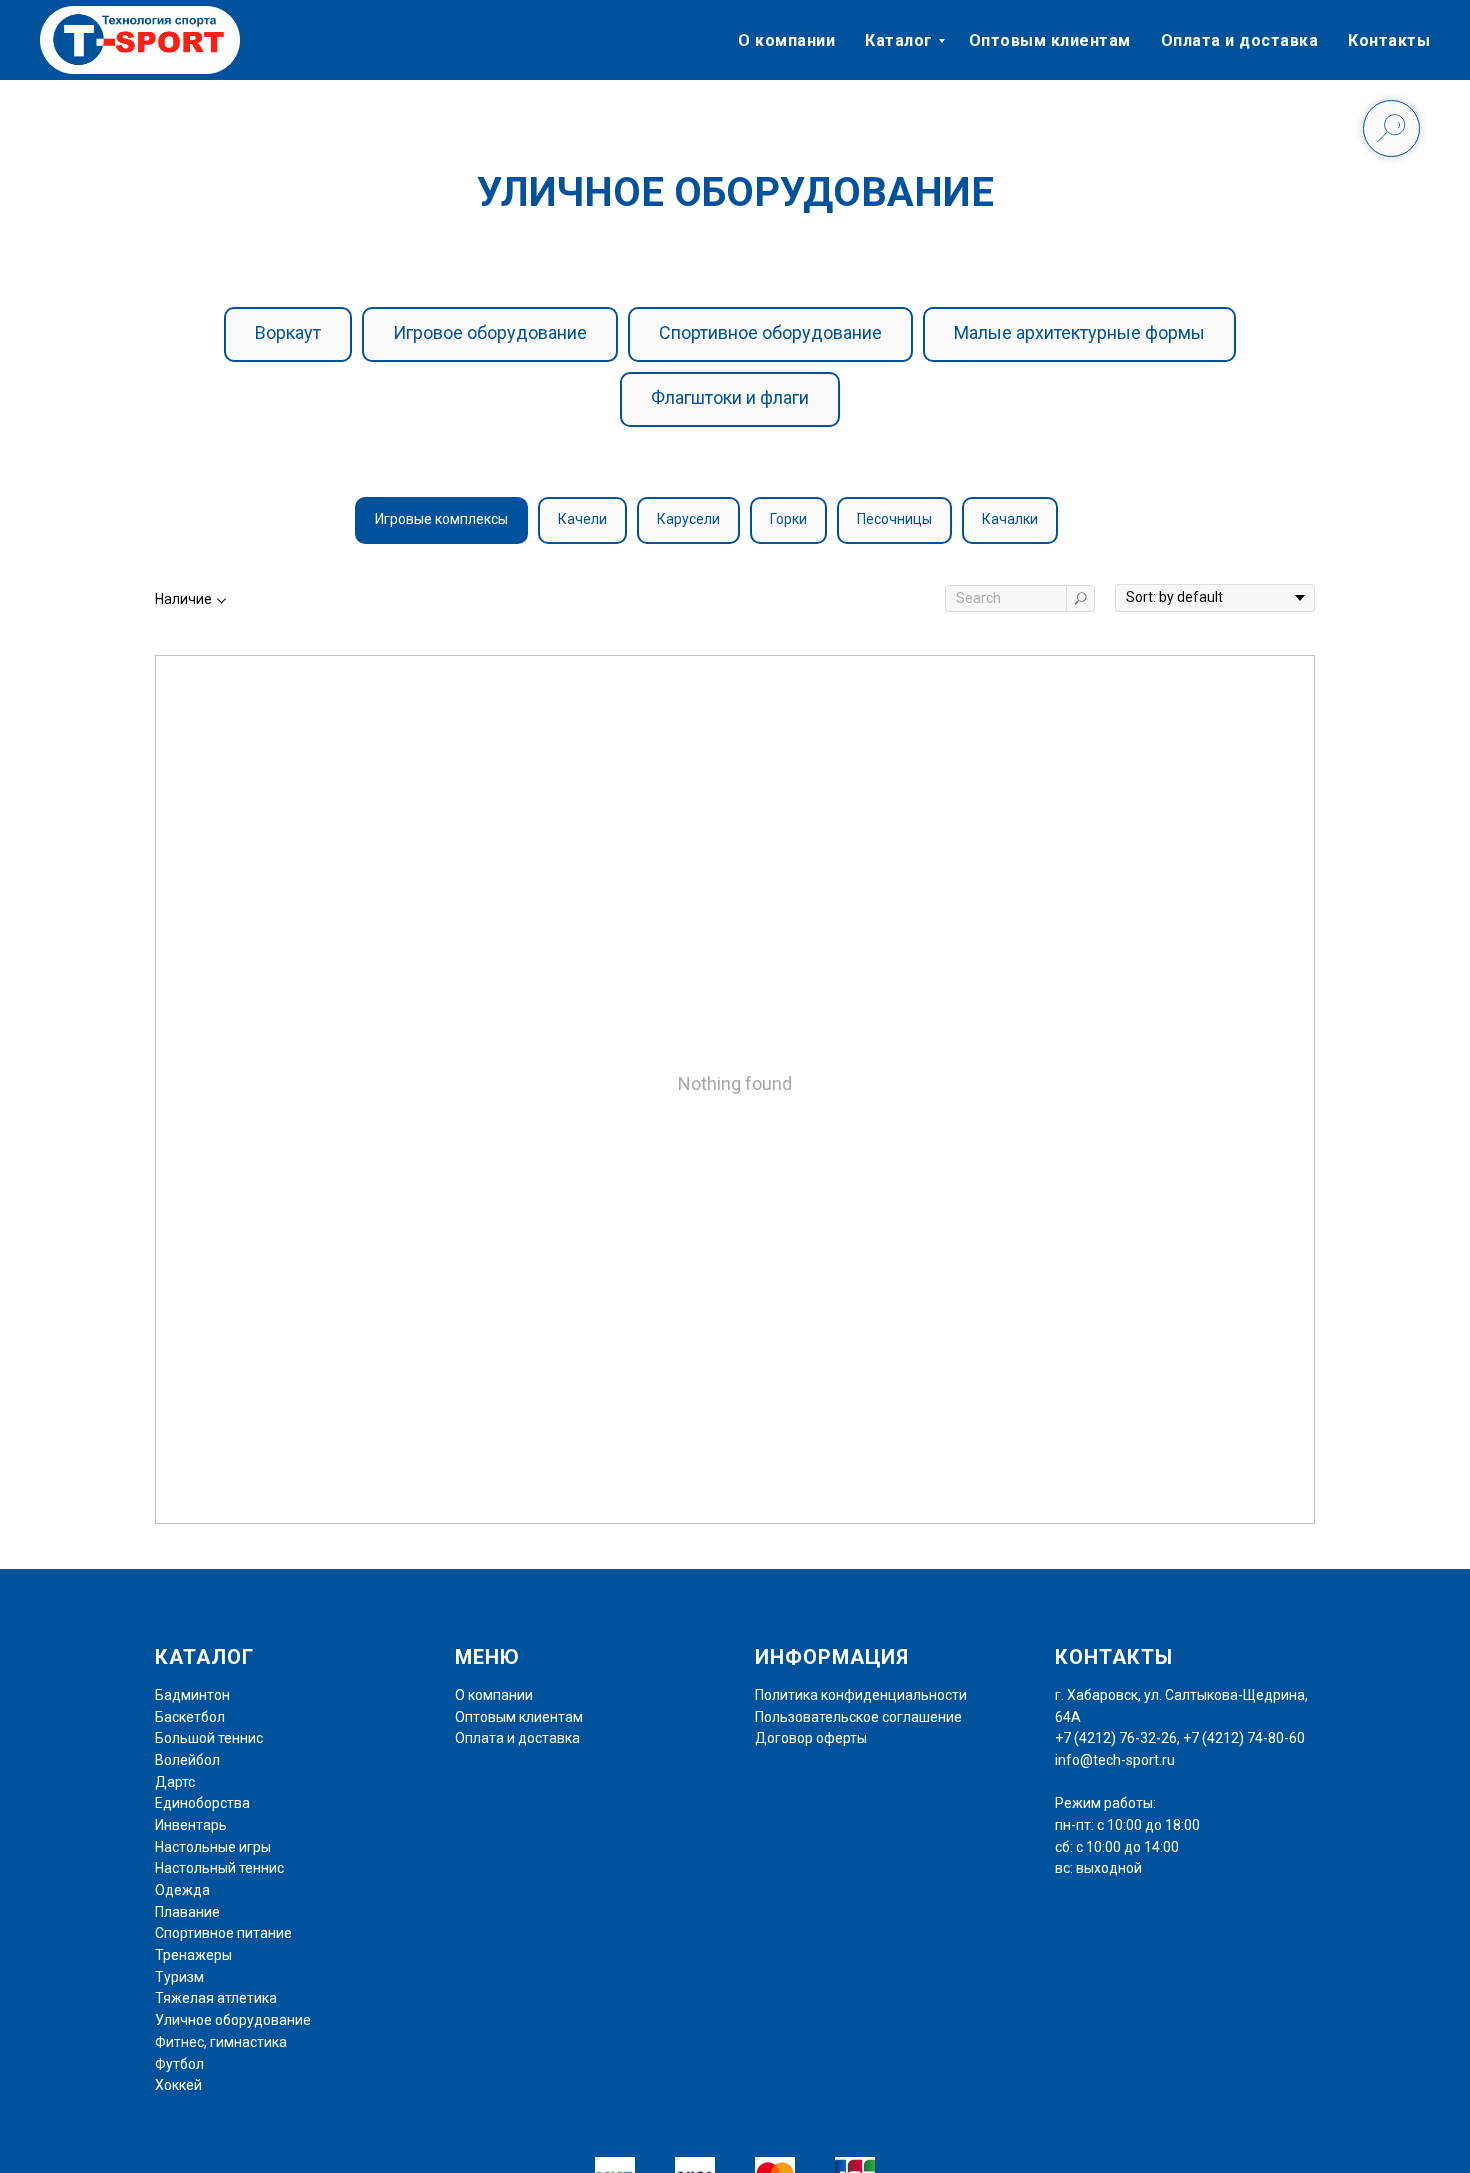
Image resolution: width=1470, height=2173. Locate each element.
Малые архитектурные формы (1079, 332)
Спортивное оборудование (770, 332)
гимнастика (247, 2042)
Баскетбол (190, 1717)
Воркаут (288, 332)
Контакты (1389, 40)
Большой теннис (209, 1738)
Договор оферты (811, 1738)
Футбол (179, 2064)
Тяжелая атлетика (216, 1998)
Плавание (187, 1912)
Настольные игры (213, 1847)
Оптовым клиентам (1050, 40)
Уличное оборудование (233, 2020)
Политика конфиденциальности (861, 1695)
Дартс (175, 1782)
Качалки (1010, 519)
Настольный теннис (219, 1868)
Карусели (688, 519)
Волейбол (187, 1760)
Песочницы (894, 519)
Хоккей (178, 2085)
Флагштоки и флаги (730, 397)
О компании (786, 40)
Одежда (182, 1890)
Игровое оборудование (490, 332)
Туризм (179, 1977)
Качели (582, 519)
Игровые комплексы (441, 519)
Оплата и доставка (1240, 40)
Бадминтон (192, 1695)
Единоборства (202, 1803)
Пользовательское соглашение (858, 1717)
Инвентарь (191, 1825)
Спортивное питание (223, 1933)
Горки (788, 519)
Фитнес (179, 2042)
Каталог (899, 40)
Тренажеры (193, 1955)
